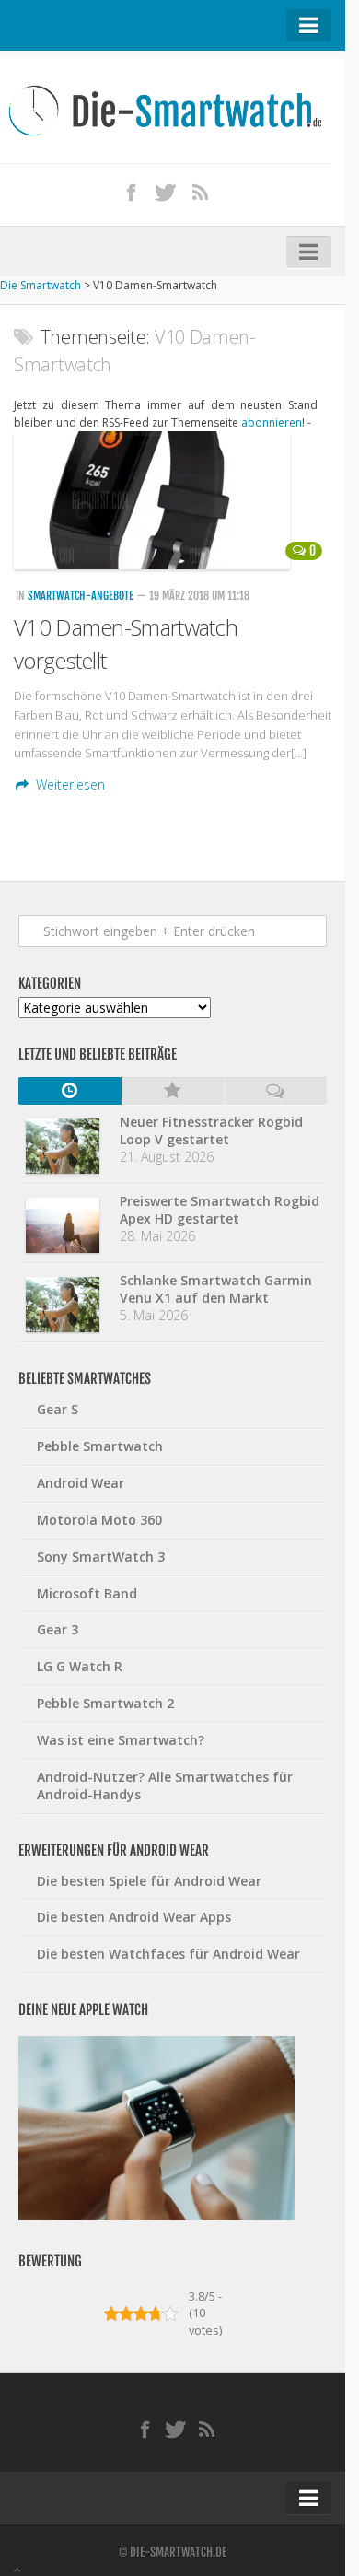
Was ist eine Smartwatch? (121, 1740)
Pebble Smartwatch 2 (105, 1703)
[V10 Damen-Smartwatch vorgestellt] (173, 500)
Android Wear (81, 1483)
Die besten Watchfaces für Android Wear (168, 1954)
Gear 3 (58, 1629)
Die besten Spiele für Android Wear (149, 1881)
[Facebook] (132, 192)
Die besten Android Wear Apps (134, 1917)
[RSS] (201, 192)
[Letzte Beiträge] (70, 1091)
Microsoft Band (87, 1593)
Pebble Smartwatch (100, 1446)
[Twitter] (166, 192)
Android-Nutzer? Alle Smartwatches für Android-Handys (165, 1786)
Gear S (58, 1409)
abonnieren (272, 422)
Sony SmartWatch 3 (101, 1557)
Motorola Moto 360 (99, 1520)
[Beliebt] (173, 1091)
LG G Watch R (80, 1666)
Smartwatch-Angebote (81, 596)
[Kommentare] (275, 1091)
